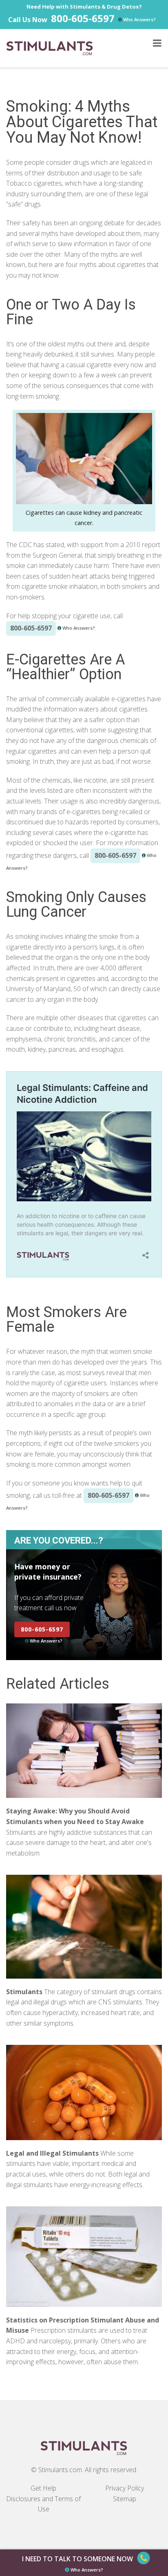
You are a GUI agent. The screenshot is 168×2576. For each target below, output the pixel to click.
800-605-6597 (83, 18)
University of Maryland (38, 989)
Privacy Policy (125, 2488)
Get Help (43, 2488)
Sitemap (125, 2499)
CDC (25, 545)
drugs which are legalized (109, 162)
